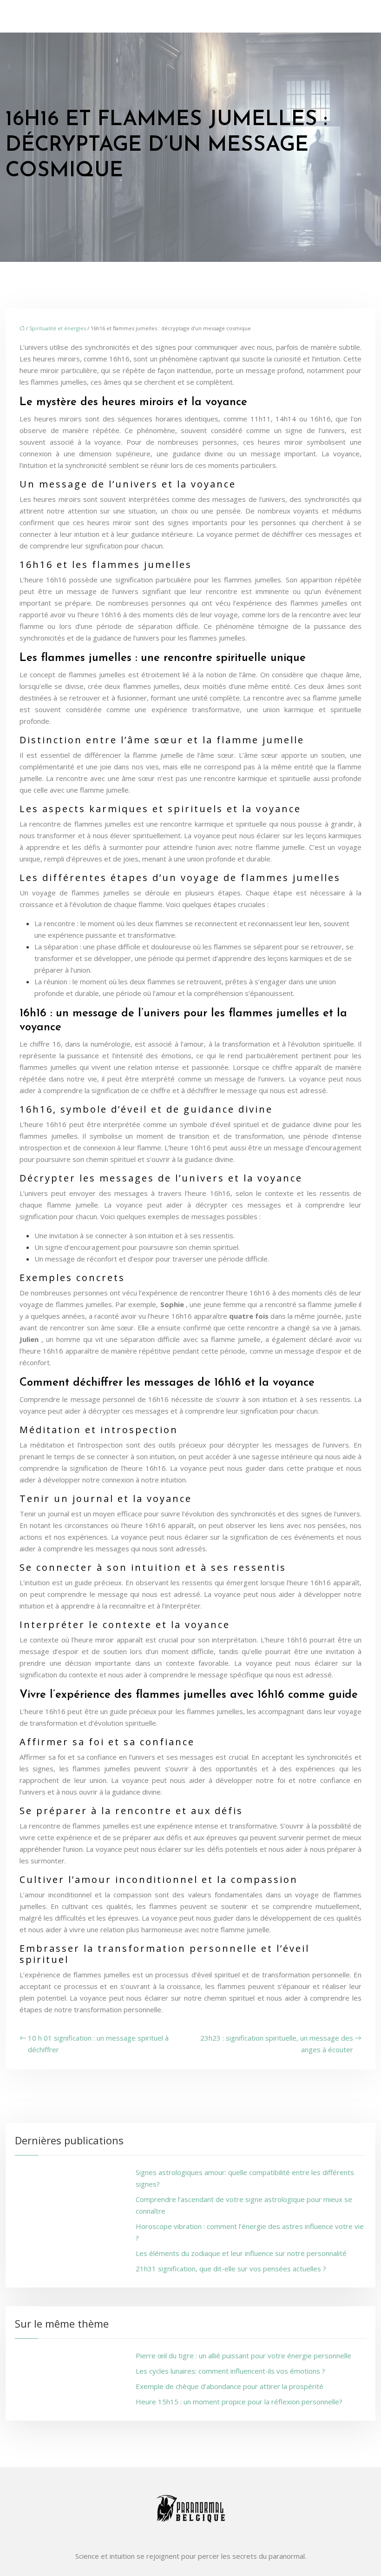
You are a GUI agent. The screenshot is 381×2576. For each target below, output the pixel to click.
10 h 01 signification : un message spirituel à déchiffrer (98, 2044)
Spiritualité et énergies (58, 328)
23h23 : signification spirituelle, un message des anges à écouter (277, 2044)
